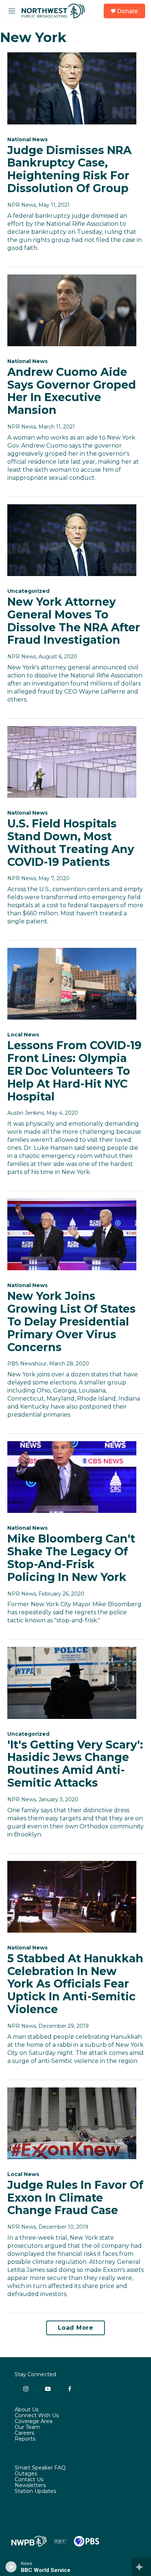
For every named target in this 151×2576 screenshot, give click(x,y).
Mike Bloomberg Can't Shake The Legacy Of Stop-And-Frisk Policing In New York (71, 1558)
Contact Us (29, 2480)
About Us (27, 2410)
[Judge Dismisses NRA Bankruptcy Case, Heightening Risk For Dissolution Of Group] (72, 88)
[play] (11, 2567)
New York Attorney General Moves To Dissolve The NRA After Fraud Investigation (74, 621)
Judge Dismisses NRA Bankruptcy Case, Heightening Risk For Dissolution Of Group (69, 169)
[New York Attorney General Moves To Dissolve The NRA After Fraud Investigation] (72, 540)
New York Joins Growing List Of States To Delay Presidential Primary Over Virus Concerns (71, 1321)
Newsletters (30, 2486)
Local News (23, 1035)
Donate (128, 11)
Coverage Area (34, 2422)
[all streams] (141, 2567)
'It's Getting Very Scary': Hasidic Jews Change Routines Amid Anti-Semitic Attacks (75, 1764)
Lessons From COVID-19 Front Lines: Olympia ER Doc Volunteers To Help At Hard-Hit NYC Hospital (74, 1071)
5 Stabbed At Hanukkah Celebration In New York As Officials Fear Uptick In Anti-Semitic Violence (75, 1984)
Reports (25, 2439)
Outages (26, 2474)
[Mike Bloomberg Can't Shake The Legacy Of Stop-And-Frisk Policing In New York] (72, 1477)
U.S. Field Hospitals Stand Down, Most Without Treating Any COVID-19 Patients (71, 843)
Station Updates (35, 2491)
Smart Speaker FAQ (40, 2468)
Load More (76, 2328)
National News (27, 139)
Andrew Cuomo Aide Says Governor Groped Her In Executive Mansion (72, 391)
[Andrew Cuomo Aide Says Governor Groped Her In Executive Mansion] (72, 310)
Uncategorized (28, 591)
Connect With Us (37, 2416)
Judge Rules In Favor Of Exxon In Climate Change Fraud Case (75, 2198)
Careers (24, 2433)
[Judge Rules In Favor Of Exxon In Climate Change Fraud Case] (72, 2123)
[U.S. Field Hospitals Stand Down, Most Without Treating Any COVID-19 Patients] (72, 762)
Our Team (27, 2427)
